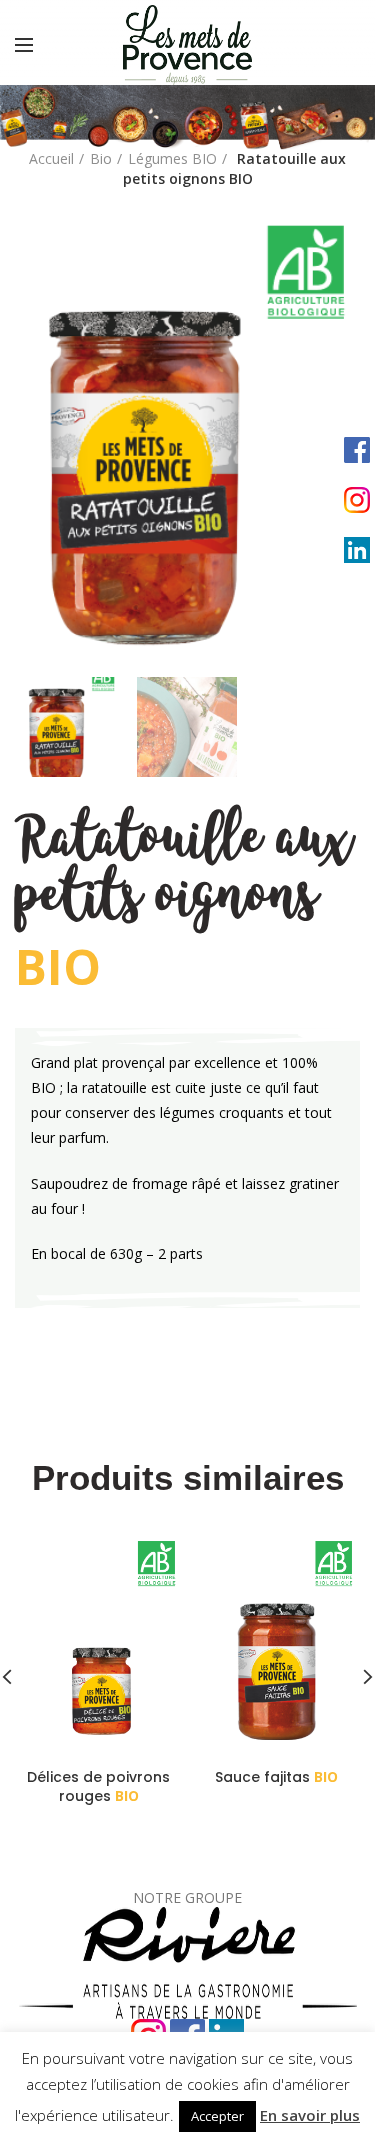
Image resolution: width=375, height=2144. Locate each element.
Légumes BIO (172, 158)
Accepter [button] (217, 2116)
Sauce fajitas (276, 1777)
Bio (101, 158)
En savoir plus (310, 2115)
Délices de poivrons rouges (98, 1786)
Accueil (51, 158)
